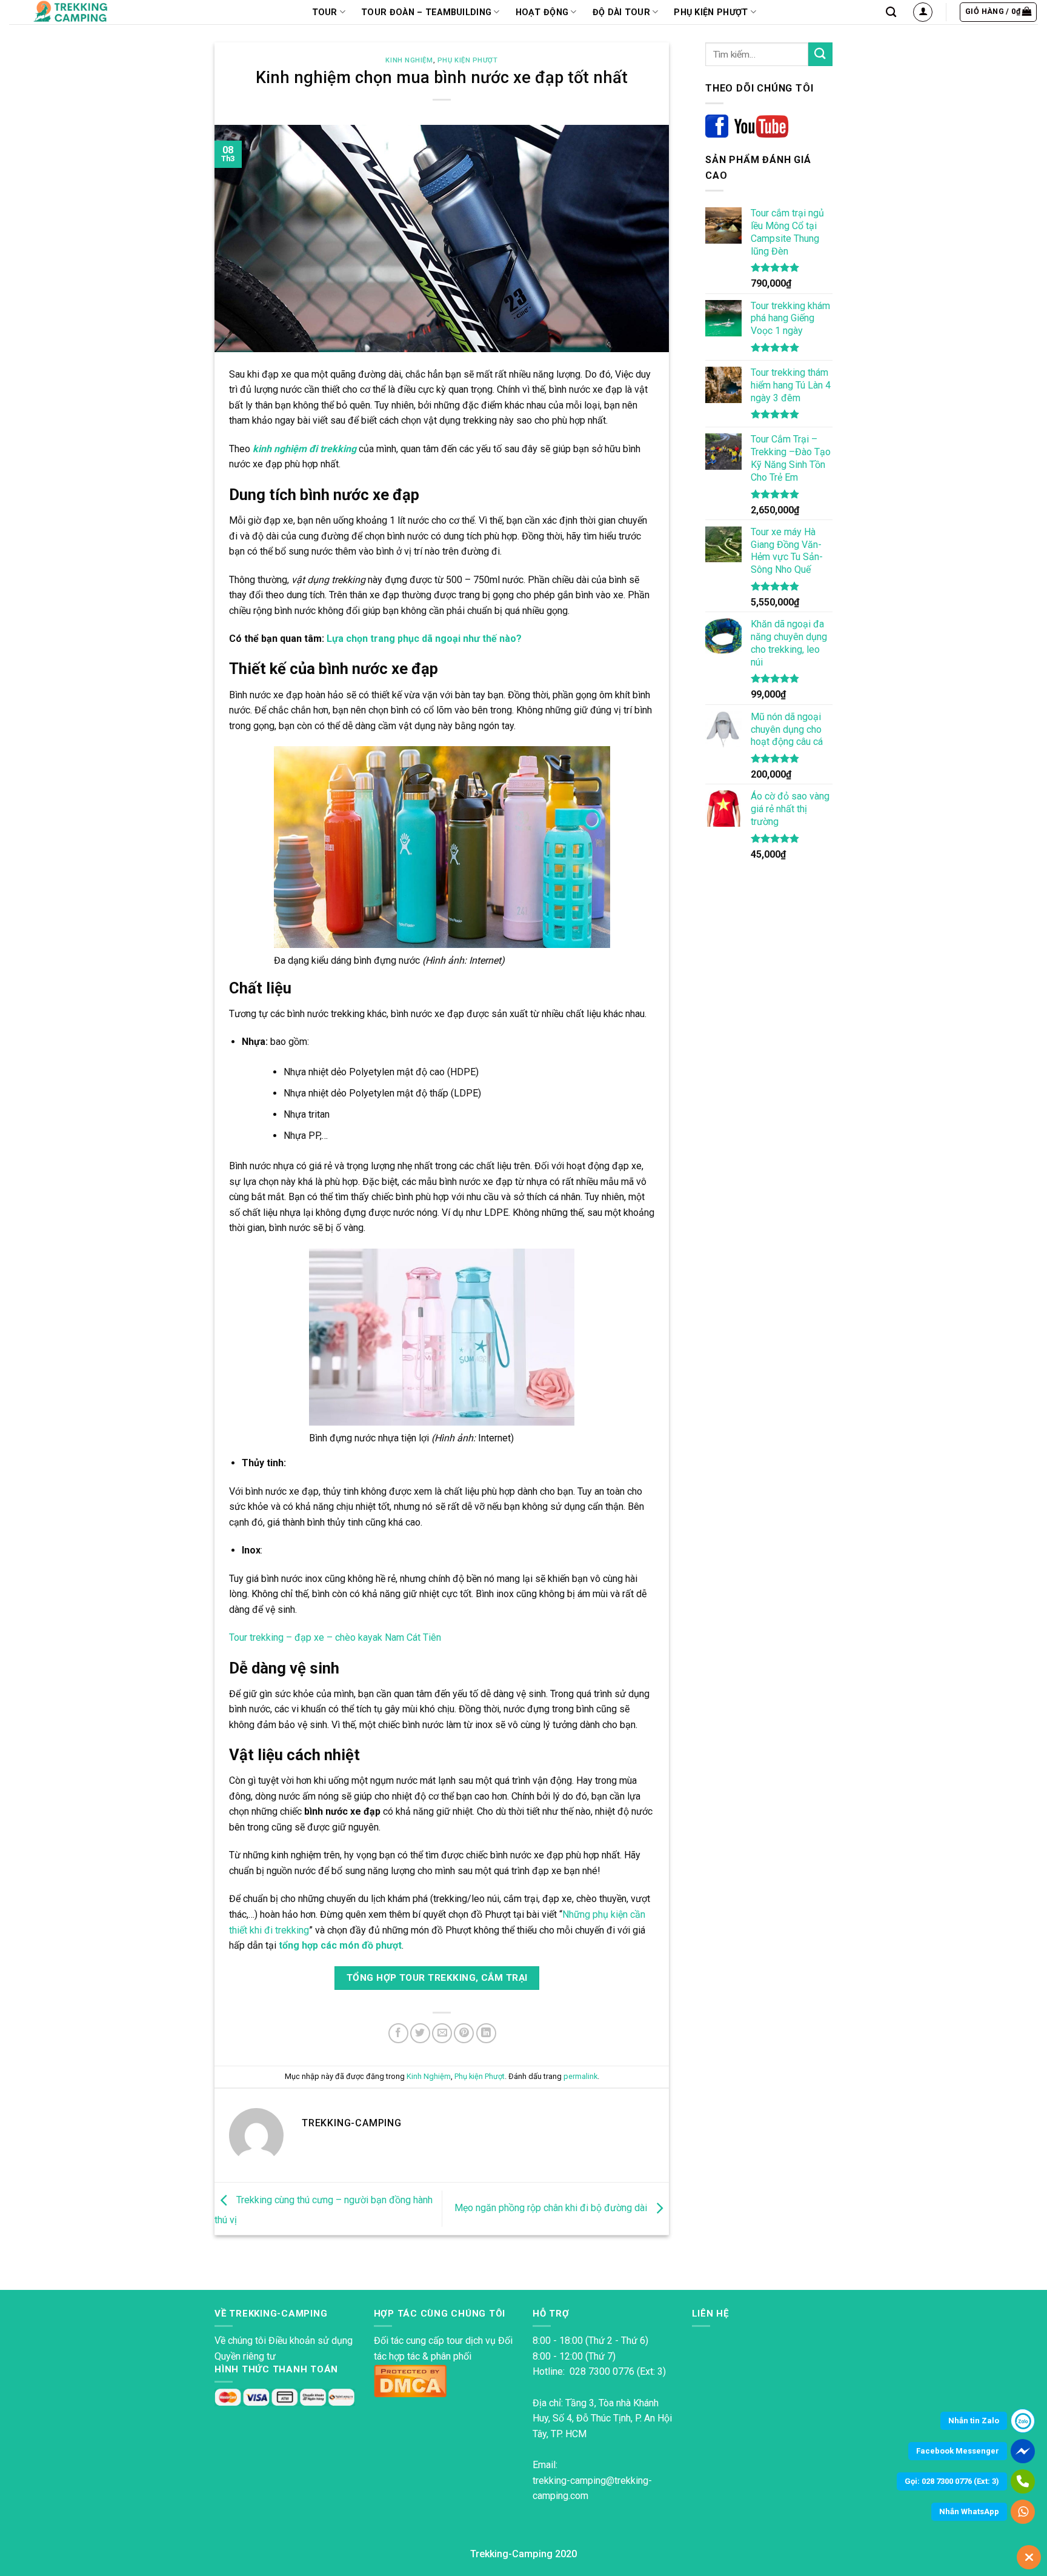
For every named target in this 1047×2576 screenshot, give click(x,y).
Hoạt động (542, 12)
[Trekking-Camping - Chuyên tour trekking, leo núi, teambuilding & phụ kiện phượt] (86, 12)
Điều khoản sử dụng (311, 2341)
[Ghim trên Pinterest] (464, 2033)
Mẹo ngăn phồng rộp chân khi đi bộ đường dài (552, 2208)
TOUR (325, 12)
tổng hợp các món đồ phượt (340, 1945)
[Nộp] (820, 54)
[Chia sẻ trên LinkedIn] (486, 2033)
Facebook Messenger (958, 2451)
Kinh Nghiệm (409, 60)
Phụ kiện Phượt (468, 60)
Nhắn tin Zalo (974, 2421)
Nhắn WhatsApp (969, 2511)
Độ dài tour (621, 12)
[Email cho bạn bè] (442, 2033)
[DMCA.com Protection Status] (410, 2380)
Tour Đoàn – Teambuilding (426, 12)
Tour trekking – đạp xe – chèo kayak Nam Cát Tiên (335, 1637)
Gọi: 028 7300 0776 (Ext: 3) (952, 2481)
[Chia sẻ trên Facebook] (398, 2033)
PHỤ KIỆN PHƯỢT (711, 12)
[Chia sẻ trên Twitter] (420, 2033)
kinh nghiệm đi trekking (304, 449)
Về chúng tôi (240, 2341)
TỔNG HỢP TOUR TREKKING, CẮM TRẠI (437, 1978)
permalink (580, 2076)
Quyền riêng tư (245, 2356)
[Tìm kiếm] (891, 12)
